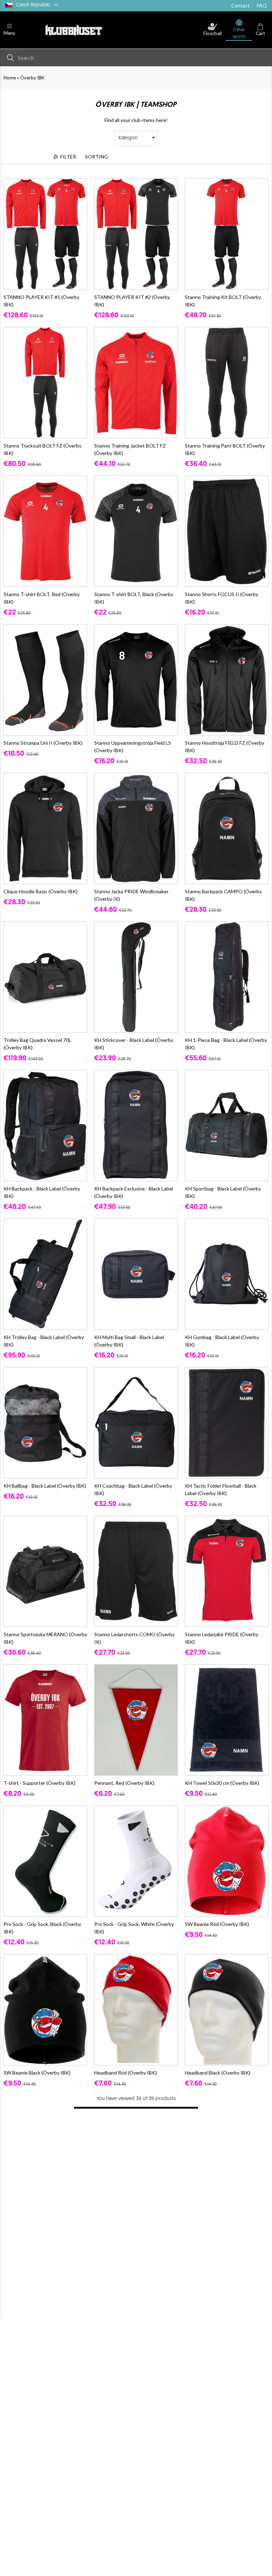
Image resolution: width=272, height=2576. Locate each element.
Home (10, 78)
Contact (240, 5)
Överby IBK (32, 78)
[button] (9, 30)
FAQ (262, 5)
